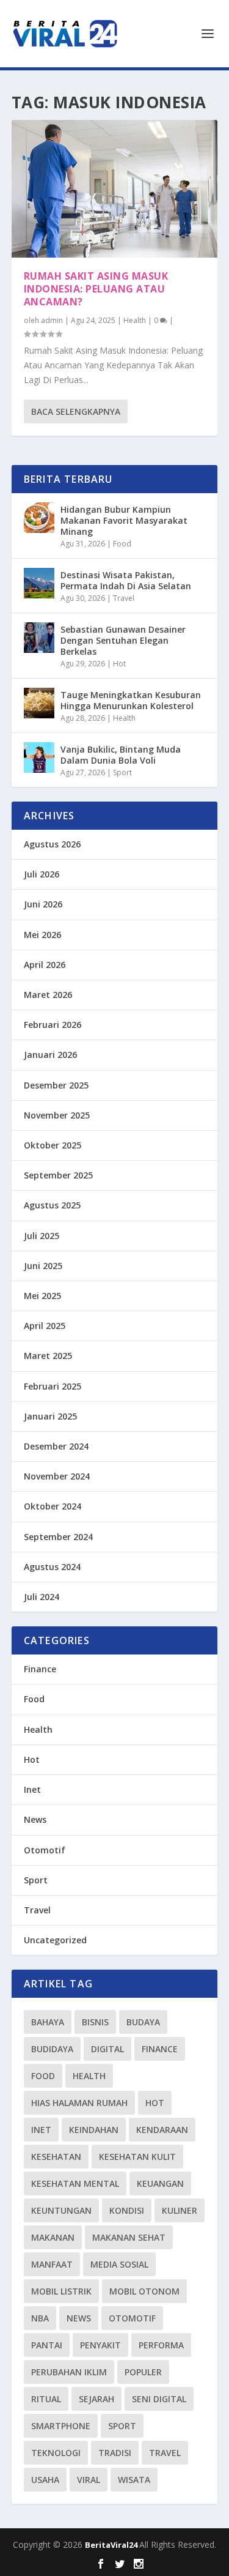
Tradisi (115, 2453)
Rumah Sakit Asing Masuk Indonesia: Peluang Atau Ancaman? (96, 289)
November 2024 (57, 1476)
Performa (161, 2345)
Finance (40, 1669)
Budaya (143, 2022)
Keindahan (94, 2130)
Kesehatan (56, 2157)
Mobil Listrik (61, 2291)
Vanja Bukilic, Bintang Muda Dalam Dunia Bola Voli (121, 755)
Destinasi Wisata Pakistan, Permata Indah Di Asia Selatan (126, 580)
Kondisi (127, 2210)
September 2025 (58, 1175)
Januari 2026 (50, 1055)
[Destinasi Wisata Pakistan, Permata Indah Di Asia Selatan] (39, 583)
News (35, 1819)
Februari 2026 (53, 1025)
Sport (122, 772)
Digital (107, 2049)
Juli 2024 (42, 1597)
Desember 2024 (56, 1446)
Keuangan (160, 2183)
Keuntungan (61, 2210)
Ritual (46, 2399)
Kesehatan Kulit (137, 2157)
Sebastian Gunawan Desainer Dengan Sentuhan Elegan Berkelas (123, 640)
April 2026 (45, 965)
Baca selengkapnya (76, 411)
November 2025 (57, 1115)
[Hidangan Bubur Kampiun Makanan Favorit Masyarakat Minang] (39, 518)
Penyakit (100, 2345)
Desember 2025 (56, 1085)
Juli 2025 (42, 1236)
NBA (40, 2318)
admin (52, 320)
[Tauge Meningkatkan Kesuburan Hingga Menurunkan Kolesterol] (39, 703)
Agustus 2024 (52, 1567)
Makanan (53, 2237)
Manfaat (52, 2264)
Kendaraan (162, 2130)
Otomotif (45, 1850)
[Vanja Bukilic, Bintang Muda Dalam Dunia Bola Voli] (39, 758)
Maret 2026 (48, 995)
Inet (32, 1789)
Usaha (45, 2480)
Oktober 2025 (53, 1145)
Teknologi (56, 2453)
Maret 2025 (48, 1356)
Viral (89, 2480)
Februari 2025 (53, 1386)
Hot (119, 664)
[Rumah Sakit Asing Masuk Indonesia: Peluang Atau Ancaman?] (115, 189)
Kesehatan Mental (75, 2183)
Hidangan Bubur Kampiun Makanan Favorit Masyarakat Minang (124, 520)
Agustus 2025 (52, 1205)
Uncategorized (55, 1940)
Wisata (134, 2480)
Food (122, 544)
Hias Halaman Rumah (79, 2103)
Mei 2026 (42, 935)
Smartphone (61, 2426)
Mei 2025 (42, 1296)
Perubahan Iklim (69, 2372)
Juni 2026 (43, 904)
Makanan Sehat (129, 2237)
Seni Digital (159, 2399)
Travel (124, 598)
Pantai (47, 2345)
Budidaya (52, 2049)
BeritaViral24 (112, 2545)
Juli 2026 (42, 874)
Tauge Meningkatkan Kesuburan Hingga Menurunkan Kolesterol (131, 700)
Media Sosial (119, 2264)
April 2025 (45, 1326)
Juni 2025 (43, 1266)
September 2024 (58, 1537)
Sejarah (96, 2399)
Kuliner (180, 2210)
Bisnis (95, 2022)
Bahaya (48, 2022)
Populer (143, 2372)
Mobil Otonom (144, 2291)
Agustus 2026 (52, 844)
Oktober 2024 (53, 1506)
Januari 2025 (50, 1416)
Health (135, 320)
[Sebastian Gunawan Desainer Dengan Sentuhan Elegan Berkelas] (39, 638)
